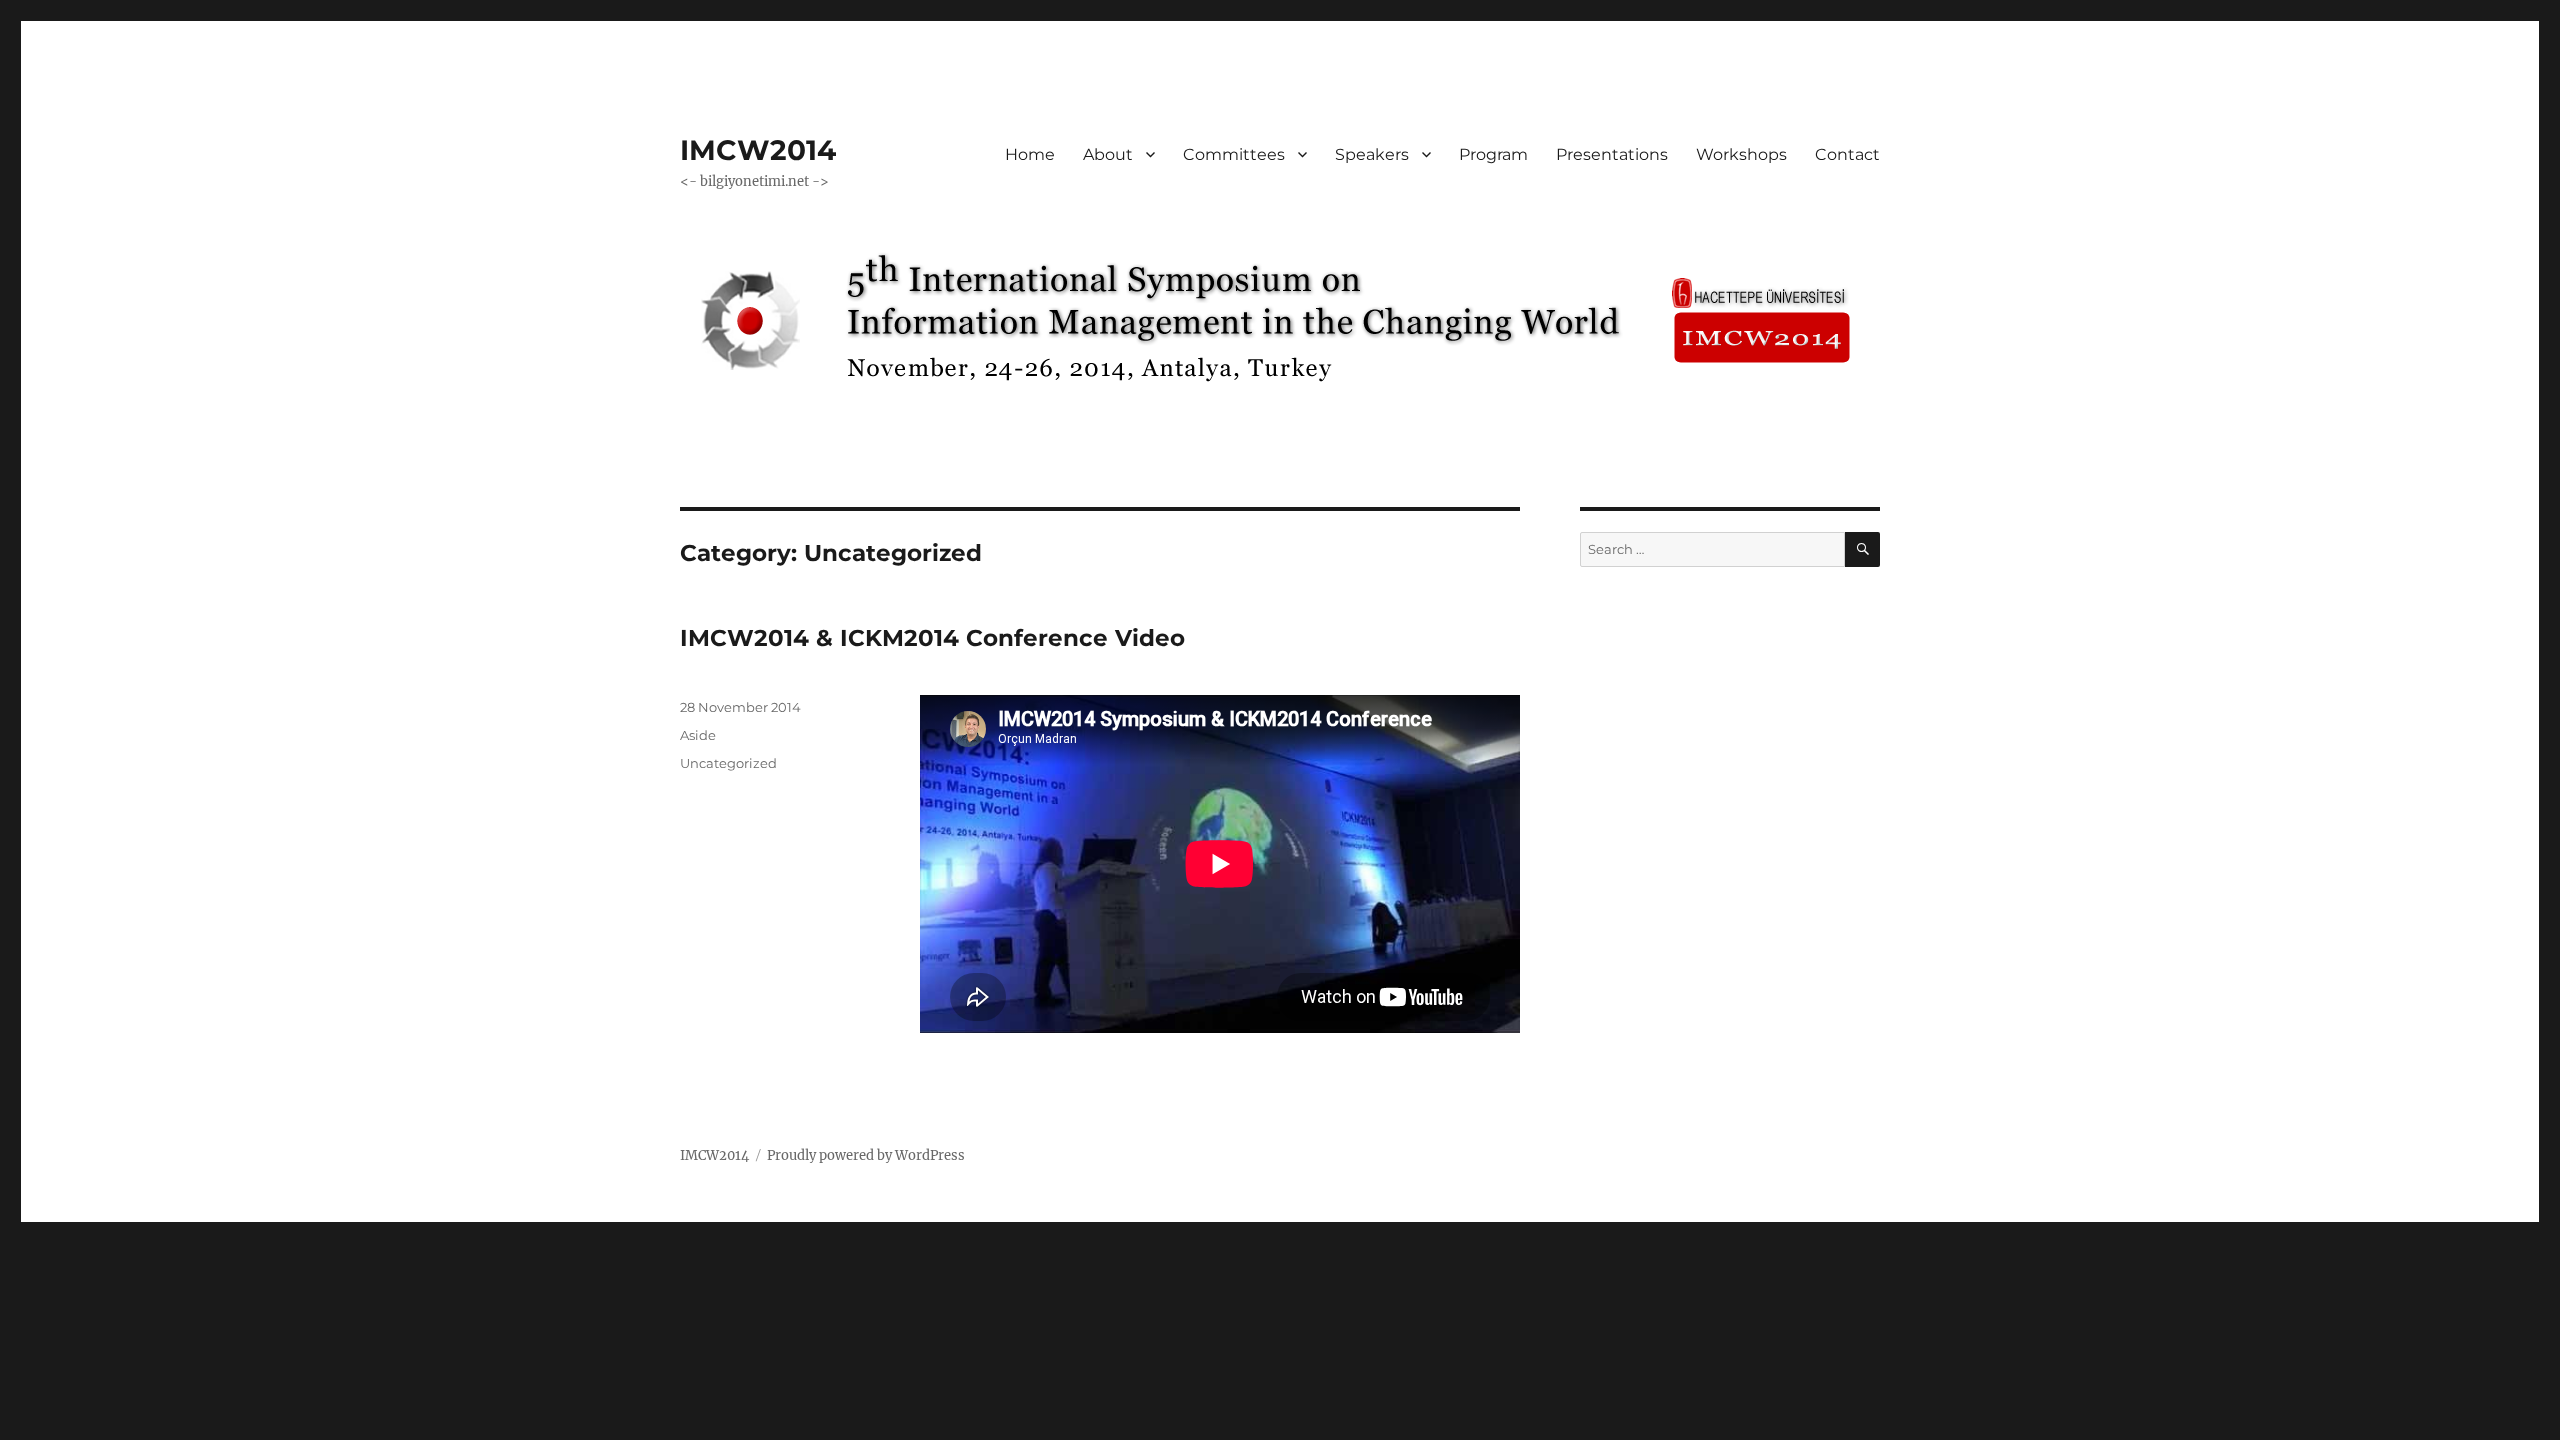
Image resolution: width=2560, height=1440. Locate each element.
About (1108, 154)
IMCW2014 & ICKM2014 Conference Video (932, 638)
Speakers (1372, 154)
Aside (698, 735)
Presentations (1612, 154)
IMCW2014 (758, 150)
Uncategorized (728, 763)
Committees (1234, 154)
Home (1030, 154)
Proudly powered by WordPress (866, 1155)
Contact (1847, 154)
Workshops (1741, 154)
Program (1493, 154)
